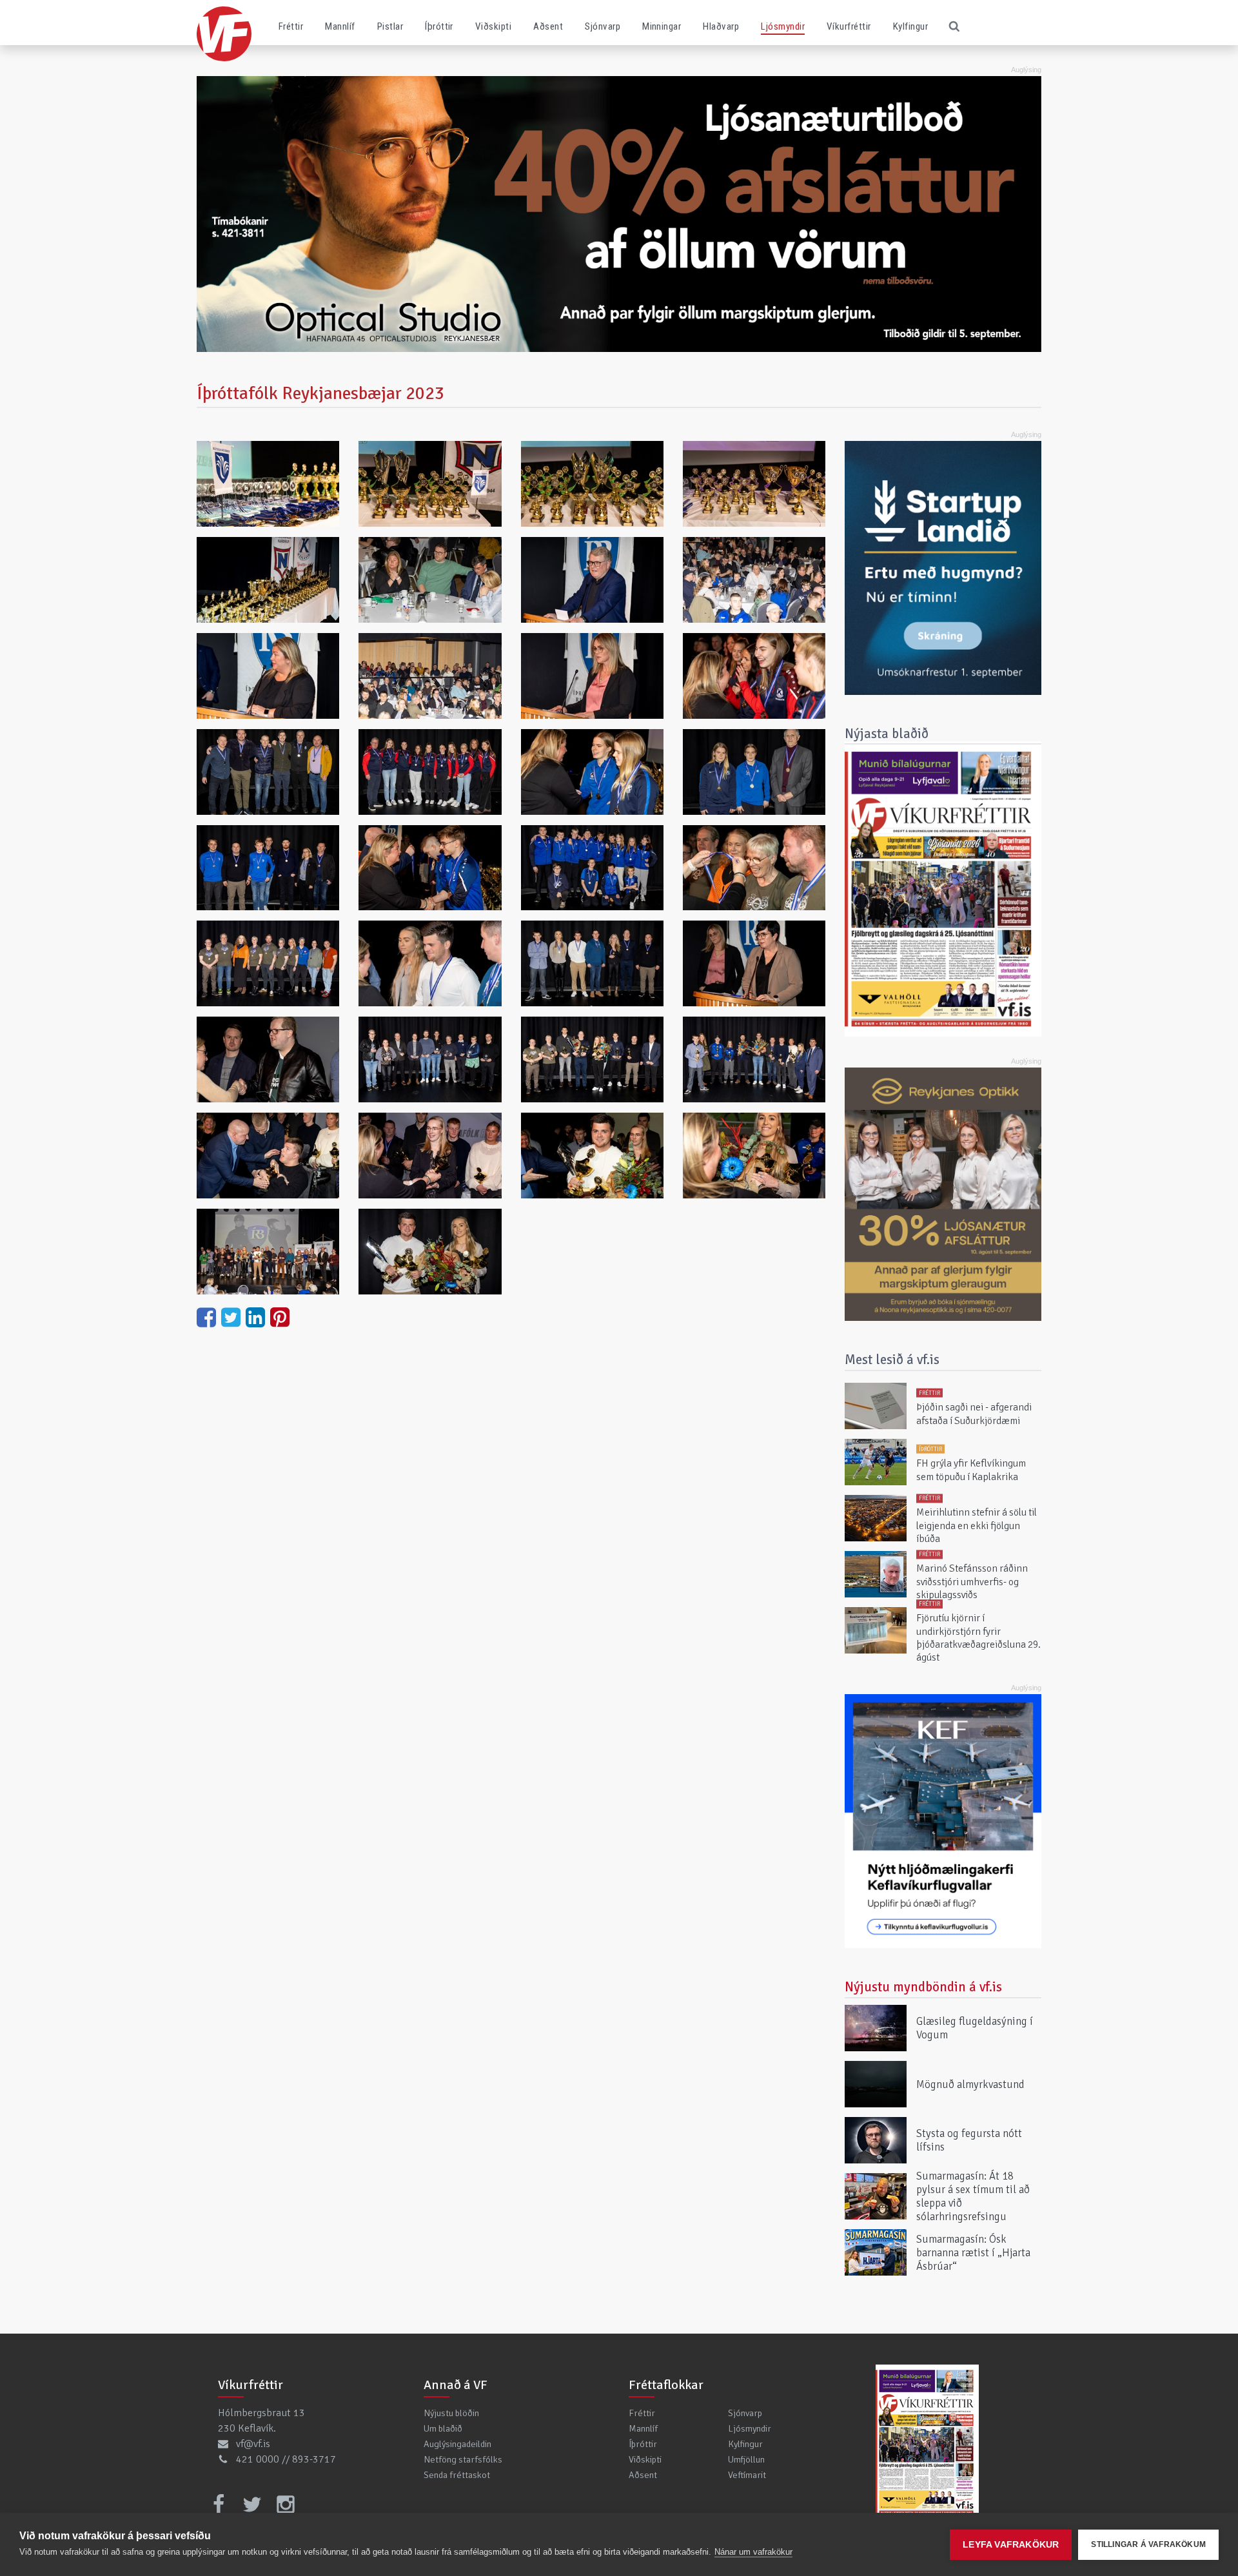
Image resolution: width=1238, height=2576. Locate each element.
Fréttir (291, 26)
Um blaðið (443, 2428)
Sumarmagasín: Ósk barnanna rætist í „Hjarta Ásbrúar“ (973, 2252)
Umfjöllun (746, 2459)
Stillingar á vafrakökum (1148, 2544)
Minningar (662, 26)
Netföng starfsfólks (463, 2459)
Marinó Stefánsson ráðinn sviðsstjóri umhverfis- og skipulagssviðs (972, 1582)
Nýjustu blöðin (451, 2413)
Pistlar (390, 26)
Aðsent (548, 26)
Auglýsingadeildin (457, 2444)
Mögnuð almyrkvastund (970, 2084)
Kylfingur (910, 26)
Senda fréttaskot (457, 2475)
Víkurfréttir (849, 26)
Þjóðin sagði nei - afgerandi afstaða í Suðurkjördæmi (974, 1414)
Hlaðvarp (721, 26)
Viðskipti (493, 26)
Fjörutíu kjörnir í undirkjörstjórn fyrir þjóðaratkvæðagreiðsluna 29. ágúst (978, 1638)
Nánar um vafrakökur (753, 2552)
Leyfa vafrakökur (1011, 2545)
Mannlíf (340, 26)
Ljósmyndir (783, 26)
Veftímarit (747, 2475)
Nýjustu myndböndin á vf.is (923, 1987)
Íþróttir (439, 26)
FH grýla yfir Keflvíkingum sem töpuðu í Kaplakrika (971, 1470)
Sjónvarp (603, 26)
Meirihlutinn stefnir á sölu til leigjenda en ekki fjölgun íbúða (977, 1526)
